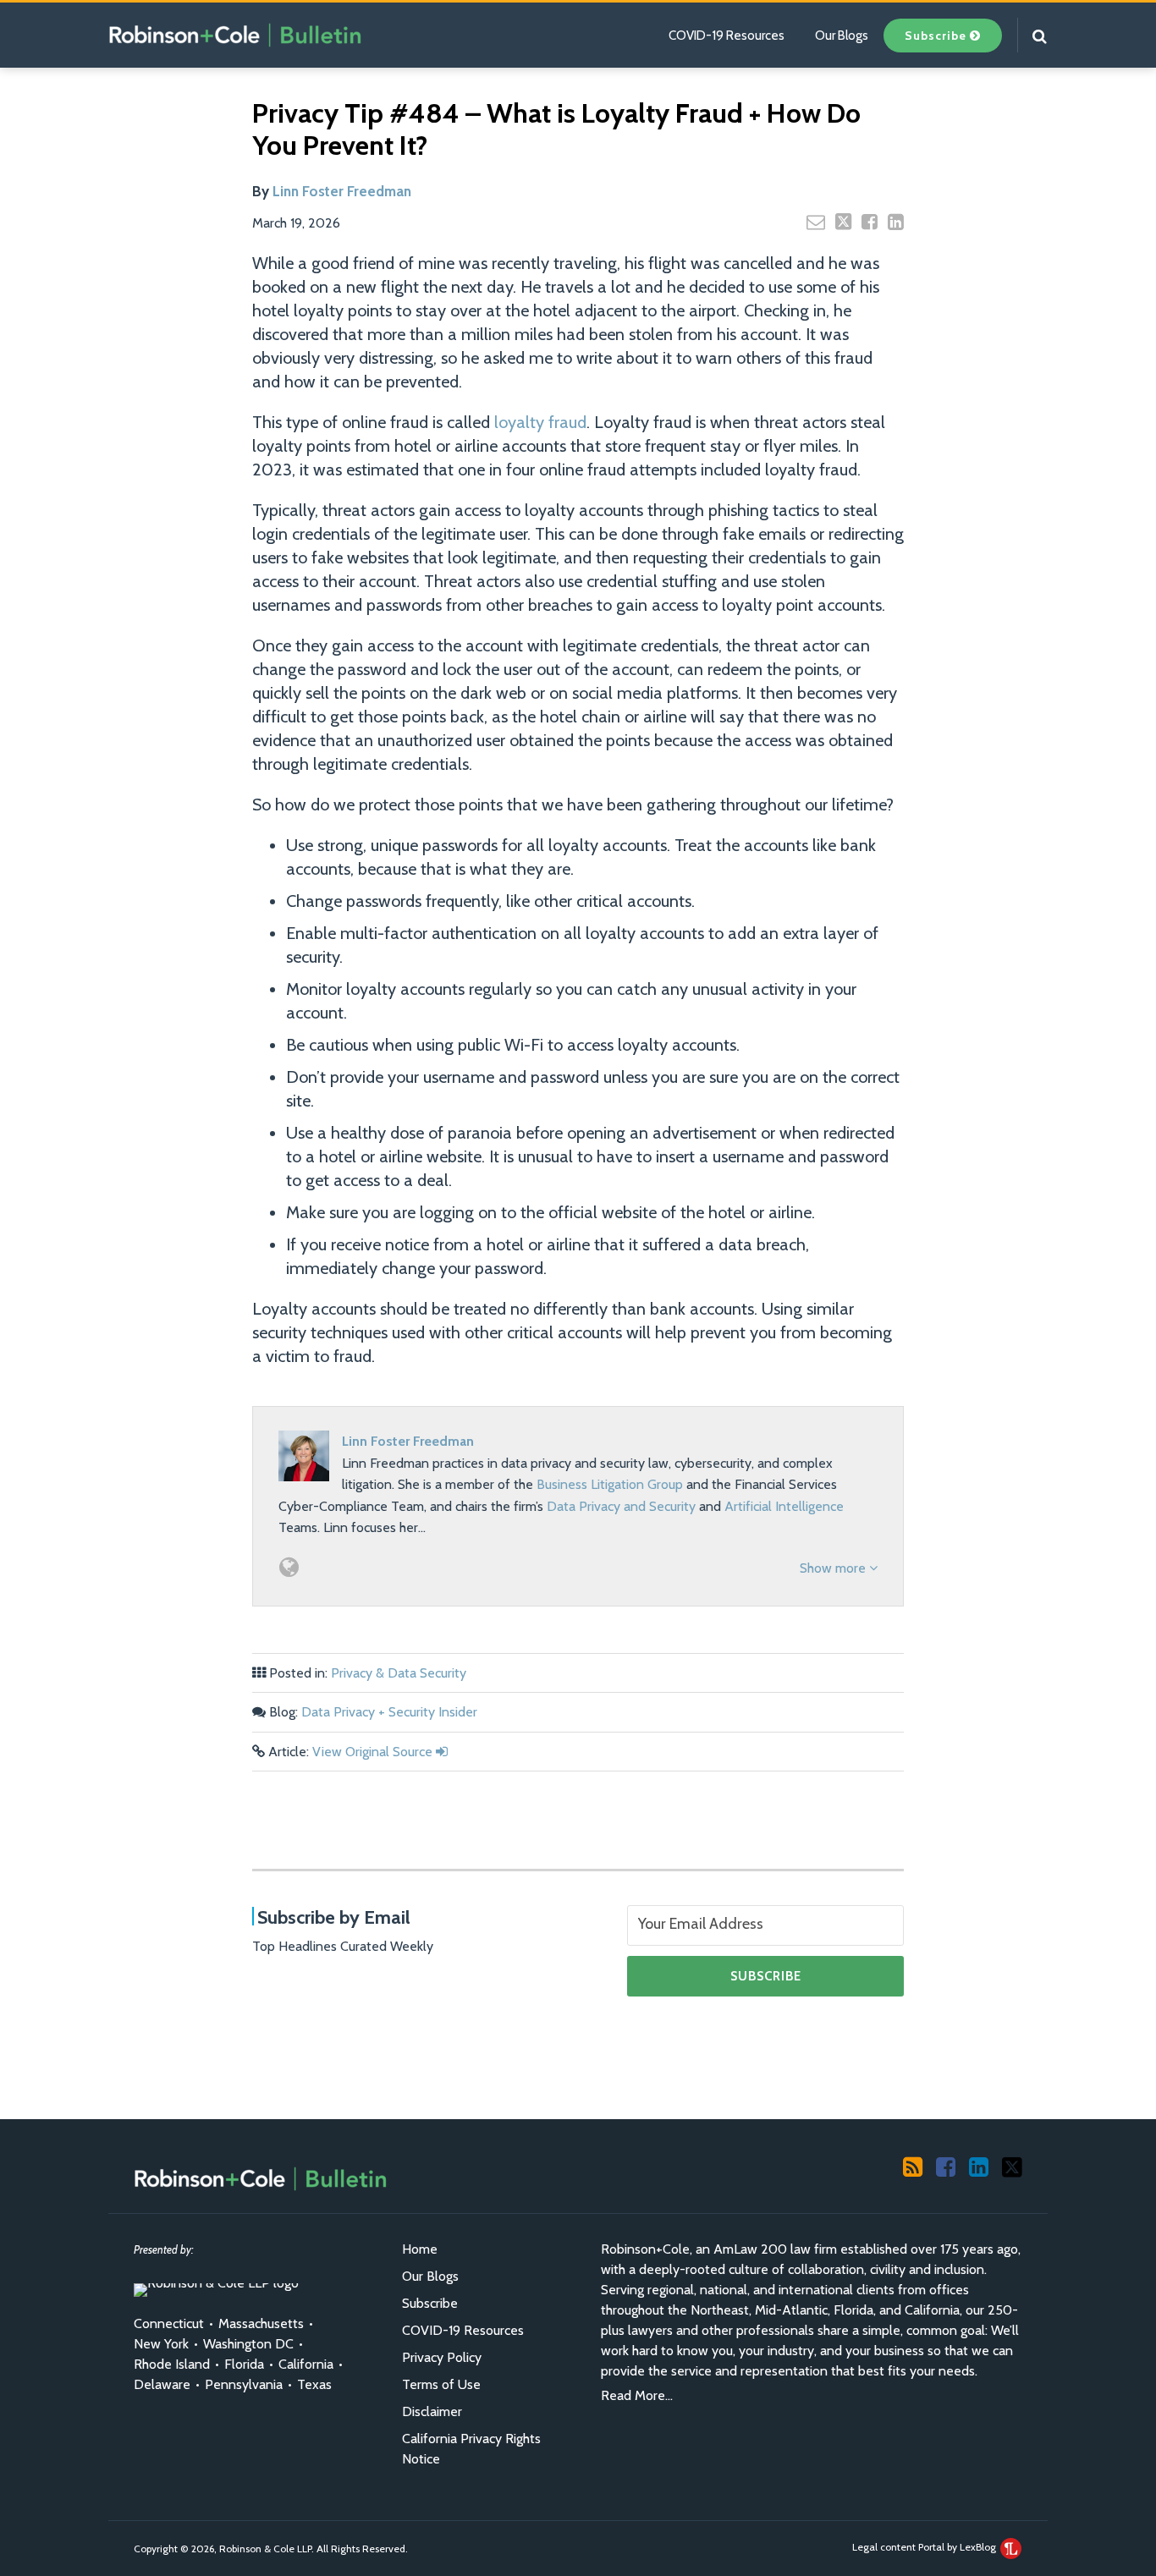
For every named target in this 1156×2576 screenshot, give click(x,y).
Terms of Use (441, 2384)
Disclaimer (432, 2411)
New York (161, 2344)
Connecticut (169, 2323)
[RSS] (913, 2166)
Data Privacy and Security (621, 1506)
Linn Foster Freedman (342, 191)
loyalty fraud (540, 422)
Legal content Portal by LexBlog (925, 2547)
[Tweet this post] (843, 222)
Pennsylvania (244, 2384)
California (306, 2364)
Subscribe (430, 2303)
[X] (1012, 2166)
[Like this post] (870, 222)
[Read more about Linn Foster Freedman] (289, 1567)
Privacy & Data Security (399, 1673)
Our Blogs (842, 36)
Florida (244, 2364)
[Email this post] (816, 222)
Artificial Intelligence (784, 1506)
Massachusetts (261, 2323)
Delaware (162, 2384)
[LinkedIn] (979, 2166)
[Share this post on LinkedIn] (896, 222)
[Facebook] (946, 2166)
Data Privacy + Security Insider (389, 1712)
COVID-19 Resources (727, 36)
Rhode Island (172, 2364)
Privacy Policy (442, 2357)
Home (420, 2249)
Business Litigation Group (610, 1484)
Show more (834, 1568)
